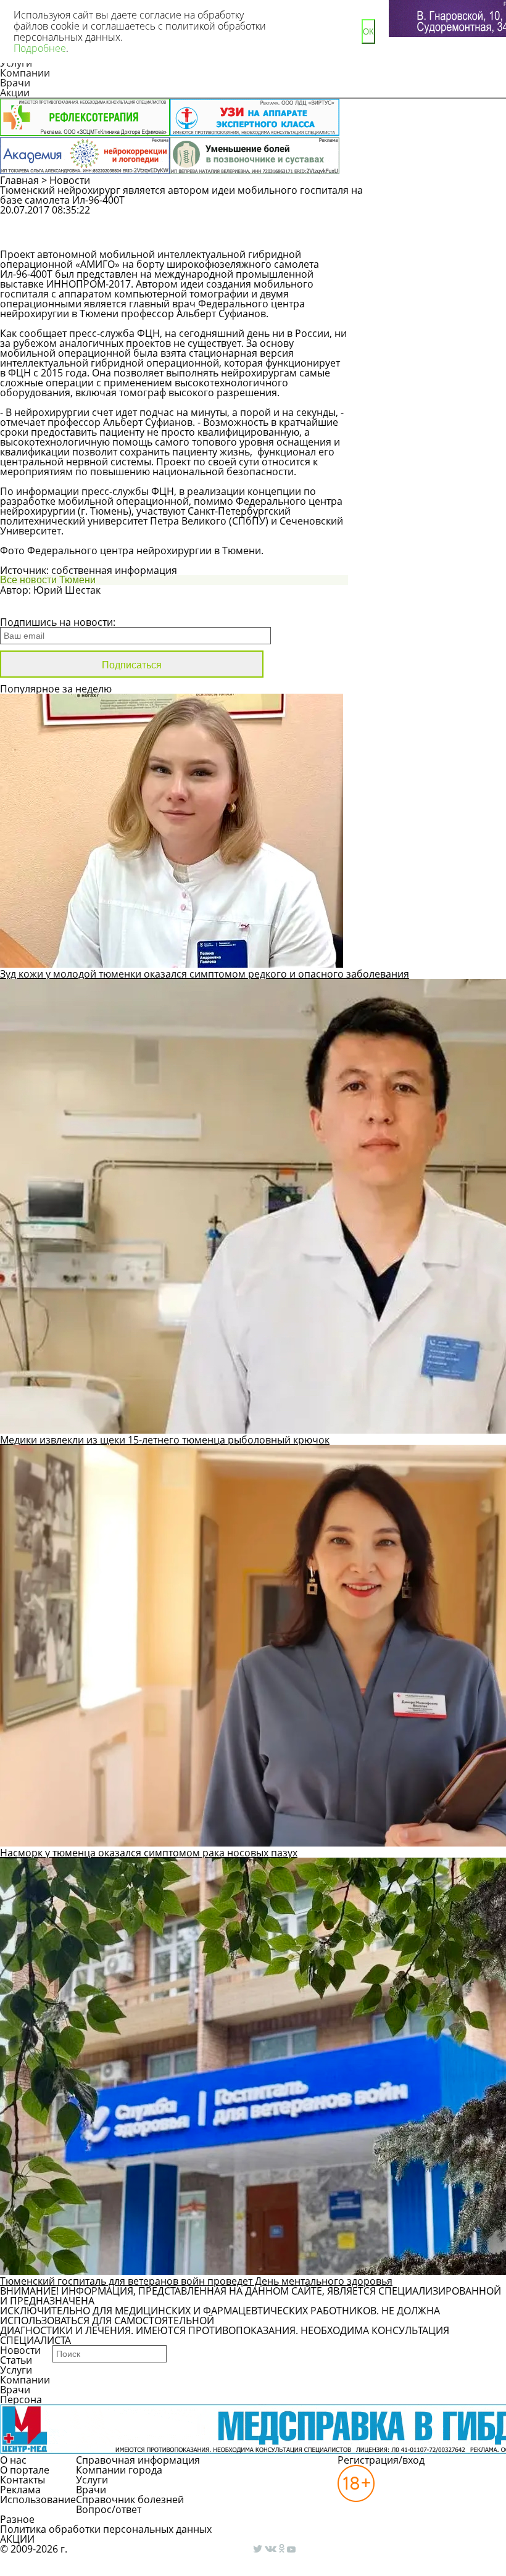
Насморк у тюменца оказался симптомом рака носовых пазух (149, 1853)
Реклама (20, 2490)
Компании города (119, 2470)
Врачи (15, 83)
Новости (70, 180)
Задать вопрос (427, 216)
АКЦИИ (17, 2539)
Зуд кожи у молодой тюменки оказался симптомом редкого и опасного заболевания (205, 974)
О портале (25, 2470)
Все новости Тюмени (48, 580)
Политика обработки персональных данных (106, 2529)
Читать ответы (426, 238)
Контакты (23, 2480)
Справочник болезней (130, 2499)
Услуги (16, 2370)
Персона (21, 2399)
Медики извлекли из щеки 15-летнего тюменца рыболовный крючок (165, 1440)
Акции (15, 93)
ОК (368, 32)
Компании (25, 73)
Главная (19, 180)
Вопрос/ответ (109, 2509)
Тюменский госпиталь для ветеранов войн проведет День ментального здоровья (196, 2281)
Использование (38, 2499)
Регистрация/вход (381, 2460)
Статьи (16, 2360)
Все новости (42, 606)
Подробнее (40, 48)
